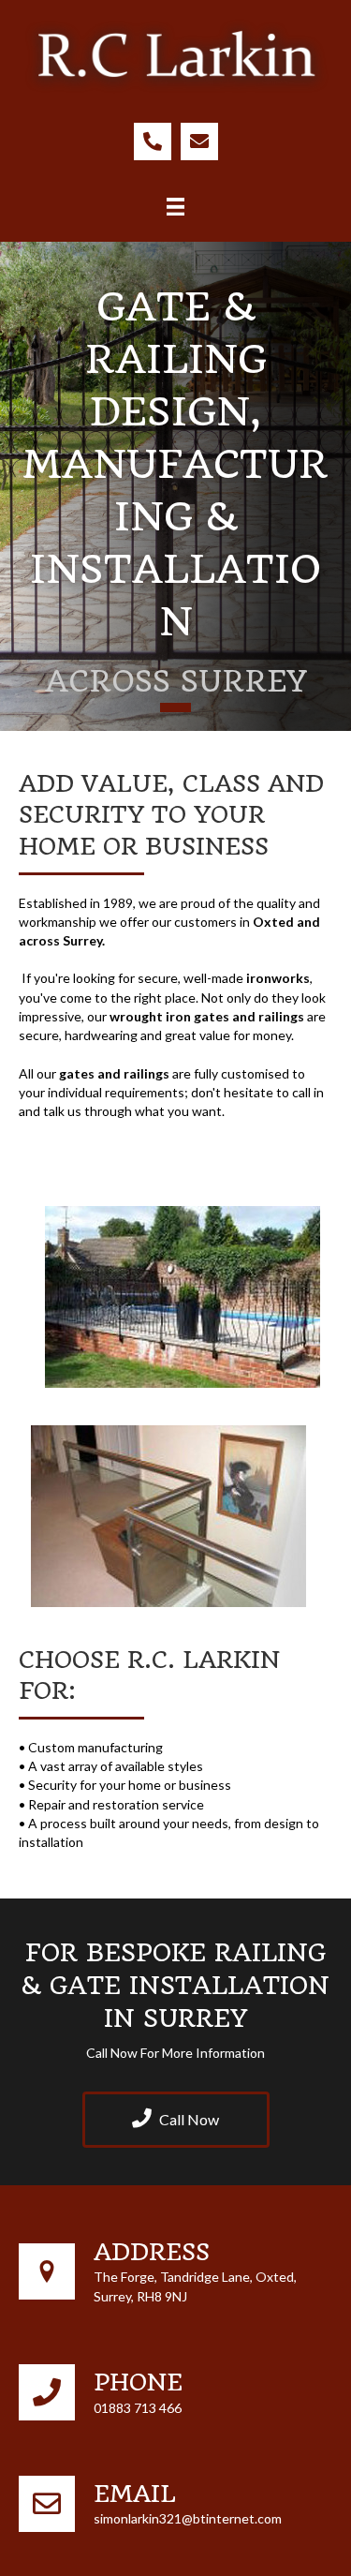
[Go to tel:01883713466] (153, 141)
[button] (176, 2120)
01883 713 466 (138, 2408)
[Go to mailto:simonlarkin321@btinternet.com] (199, 141)
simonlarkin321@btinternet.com (188, 2518)
